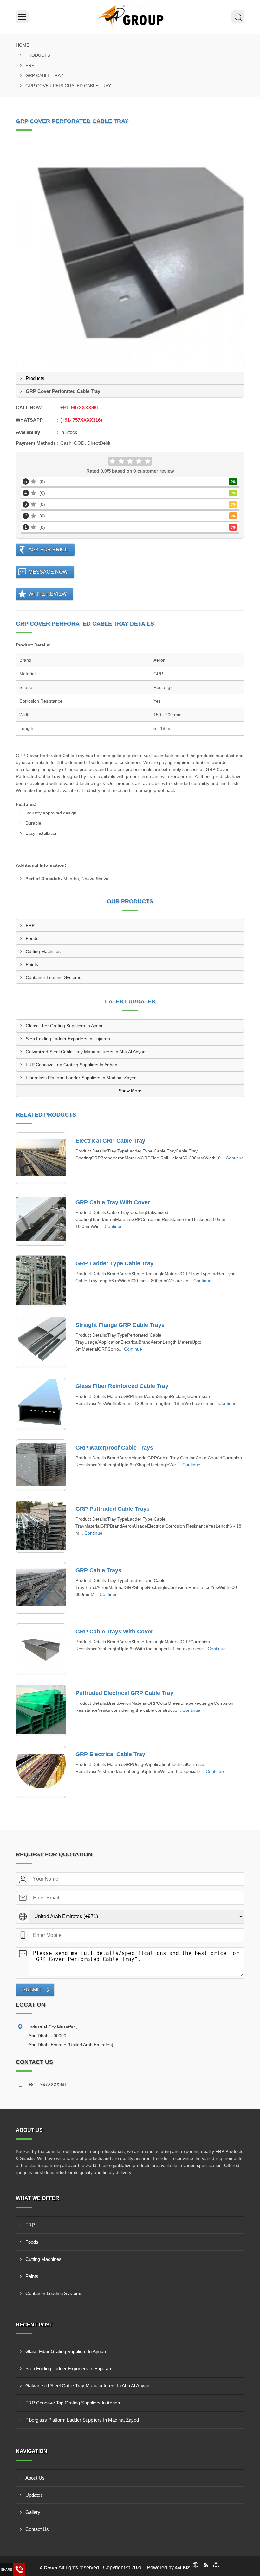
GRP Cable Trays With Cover (114, 1632)
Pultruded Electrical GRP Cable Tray (124, 1693)
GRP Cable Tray (44, 75)
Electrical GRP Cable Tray (110, 1141)
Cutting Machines (43, 951)
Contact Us (37, 2529)
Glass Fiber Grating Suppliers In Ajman (65, 1026)
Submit (32, 1990)
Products (38, 55)
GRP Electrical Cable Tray (110, 1754)
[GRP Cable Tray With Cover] (41, 1220)
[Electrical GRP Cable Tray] (41, 1158)
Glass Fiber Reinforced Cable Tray (122, 1386)
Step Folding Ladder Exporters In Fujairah (68, 1039)
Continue (235, 1158)
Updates (34, 2495)
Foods (32, 938)
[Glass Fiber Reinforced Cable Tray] (41, 1404)
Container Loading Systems (53, 977)
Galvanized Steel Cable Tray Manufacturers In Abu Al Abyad (86, 1052)
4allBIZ (182, 2568)
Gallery (33, 2512)
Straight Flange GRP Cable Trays (120, 1325)
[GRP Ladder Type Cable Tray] (41, 1281)
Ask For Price (48, 550)
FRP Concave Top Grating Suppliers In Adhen (71, 1065)
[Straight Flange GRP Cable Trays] (41, 1343)
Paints (32, 964)
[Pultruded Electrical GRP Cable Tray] (41, 1711)
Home (23, 45)
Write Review (48, 594)
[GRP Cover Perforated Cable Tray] (130, 253)
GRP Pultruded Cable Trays (113, 1509)
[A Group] (130, 17)
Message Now (48, 572)
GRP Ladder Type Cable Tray (114, 1263)
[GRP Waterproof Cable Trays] (41, 1465)
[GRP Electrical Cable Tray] (41, 1772)
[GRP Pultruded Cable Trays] (41, 1527)
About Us (35, 2478)
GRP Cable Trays (98, 1570)
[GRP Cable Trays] (41, 1588)
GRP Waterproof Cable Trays (114, 1448)
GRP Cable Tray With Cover (113, 1202)
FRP (30, 65)
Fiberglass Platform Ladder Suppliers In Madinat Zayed (81, 1078)
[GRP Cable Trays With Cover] (41, 1649)
